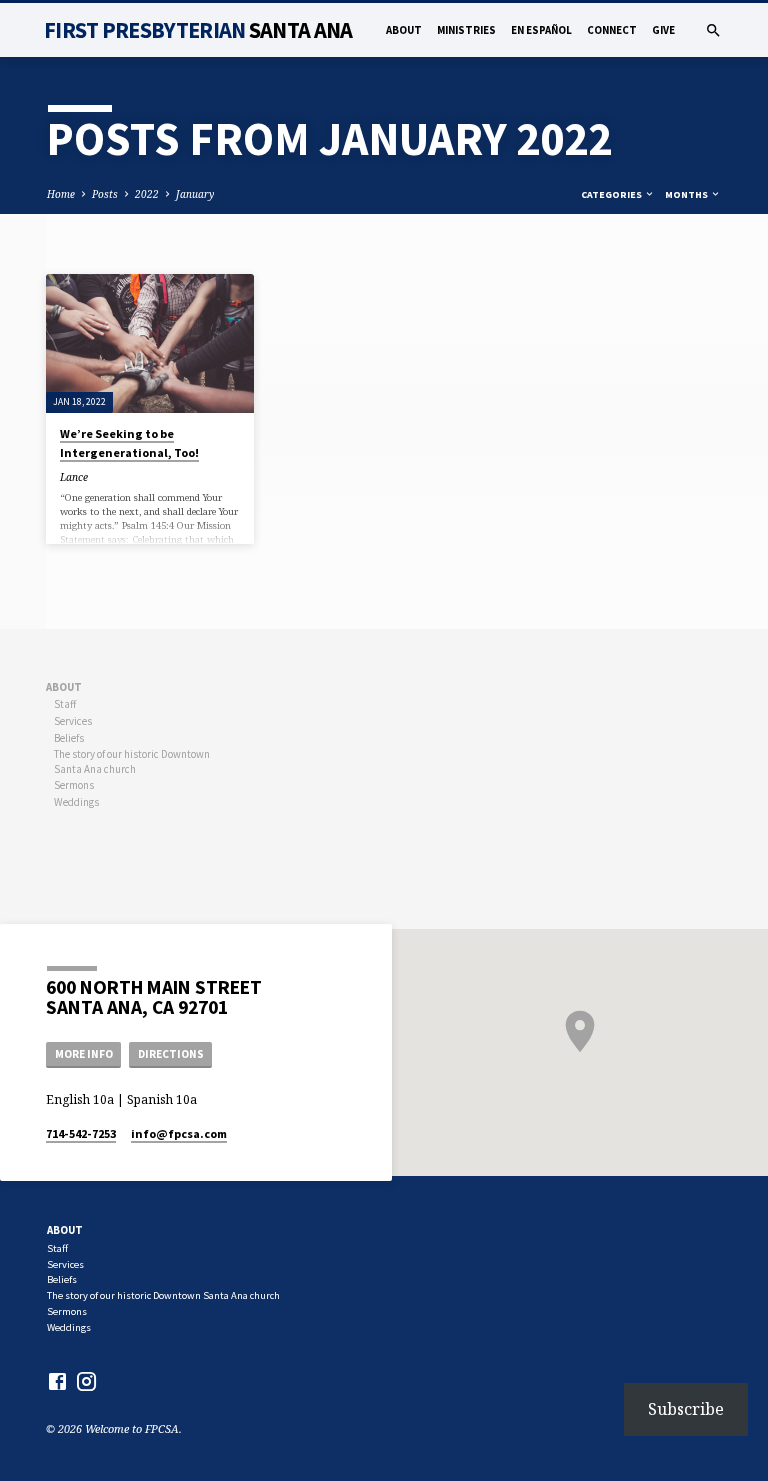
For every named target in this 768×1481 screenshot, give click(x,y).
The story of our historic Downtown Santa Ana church (132, 761)
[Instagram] (86, 1381)
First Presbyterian (198, 30)
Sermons (74, 785)
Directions (171, 1054)
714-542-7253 (81, 1133)
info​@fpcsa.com (179, 1133)
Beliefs (69, 738)
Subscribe (686, 1409)
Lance (74, 477)
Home (61, 194)
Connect (612, 30)
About (404, 30)
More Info (84, 1054)
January (195, 194)
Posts (105, 194)
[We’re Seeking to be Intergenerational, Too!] (150, 343)
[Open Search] (713, 30)
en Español (541, 30)
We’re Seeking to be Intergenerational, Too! (129, 442)
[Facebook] (57, 1381)
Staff (65, 704)
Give (663, 30)
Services (73, 721)
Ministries (466, 30)
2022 (147, 194)
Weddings (76, 802)
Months (687, 194)
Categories (612, 194)
